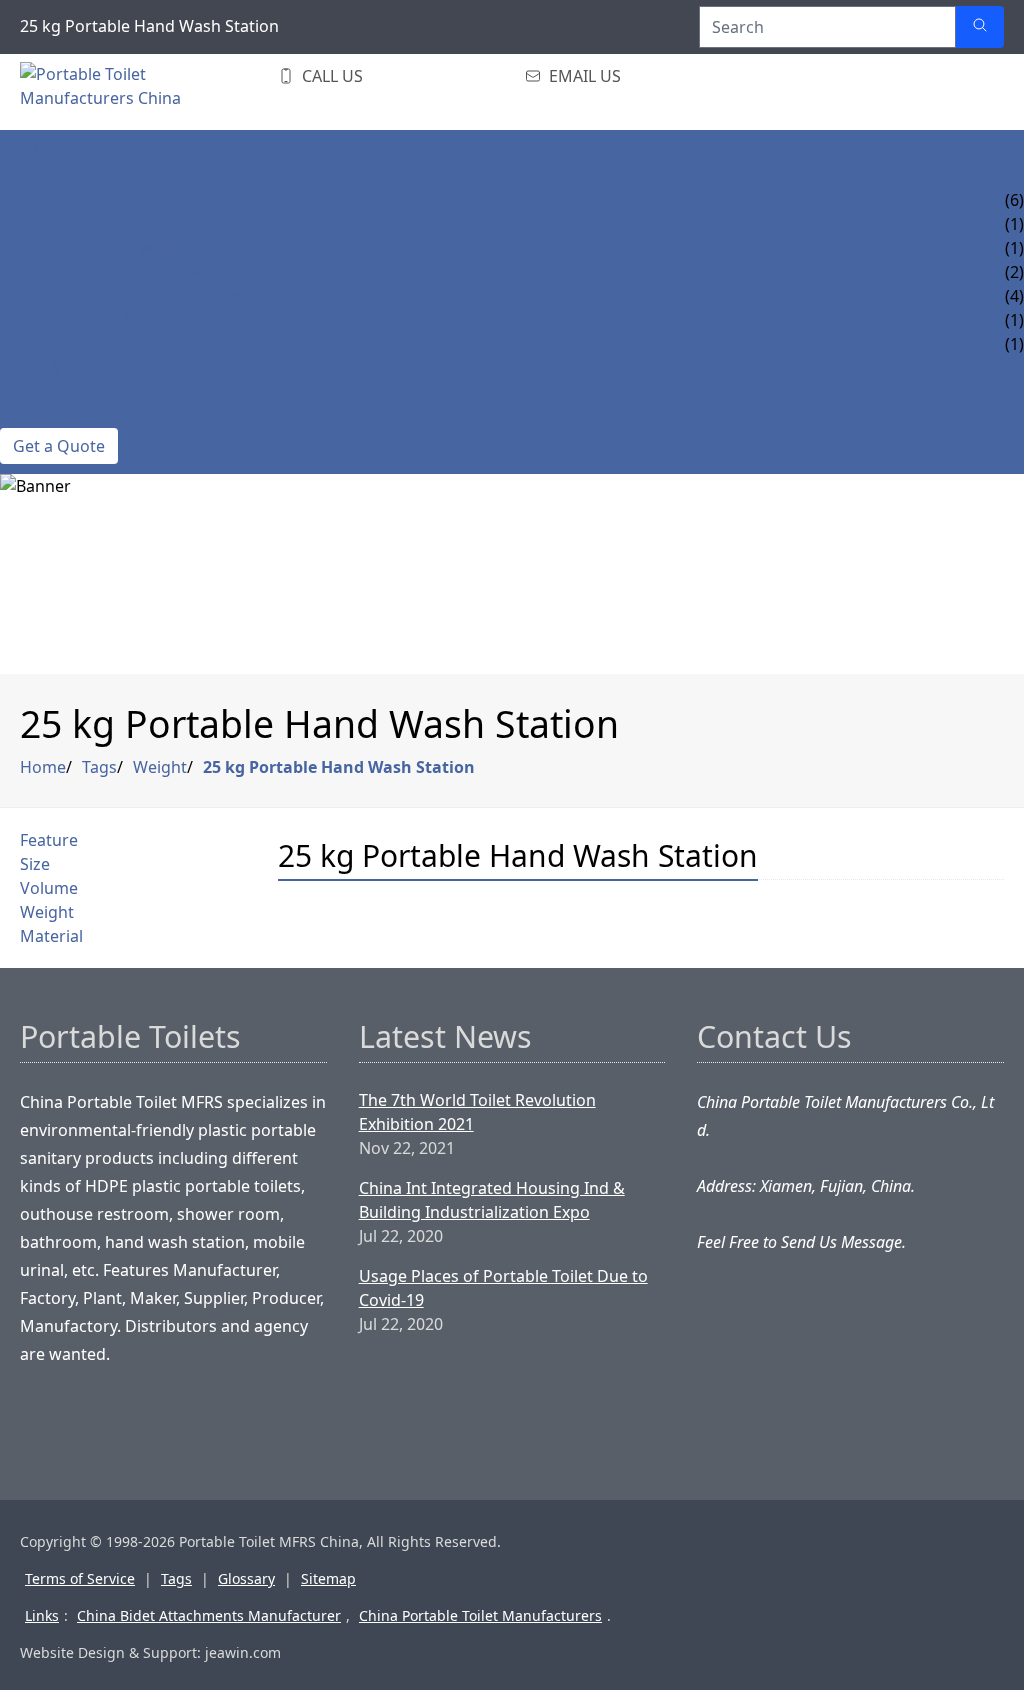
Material (51, 936)
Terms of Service (80, 1578)
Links (42, 1615)
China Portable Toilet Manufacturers (480, 1615)
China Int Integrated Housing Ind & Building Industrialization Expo (492, 1200)
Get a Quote (59, 446)
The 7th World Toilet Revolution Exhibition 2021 (477, 1112)
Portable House (68, 344)
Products (42, 176)
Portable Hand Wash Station (123, 296)
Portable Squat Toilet (95, 224)
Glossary (246, 1578)
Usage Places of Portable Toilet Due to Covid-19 (503, 1288)
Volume (49, 888)
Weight (160, 767)
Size (35, 864)
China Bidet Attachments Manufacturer (209, 1615)
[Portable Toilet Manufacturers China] (140, 92)
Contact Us (48, 416)
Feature (49, 840)
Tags (99, 767)
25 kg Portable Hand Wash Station (339, 767)
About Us (39, 392)
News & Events (61, 368)
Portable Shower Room (102, 272)
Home (24, 152)
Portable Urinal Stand (97, 320)
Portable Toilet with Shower (126, 248)
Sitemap (328, 1578)
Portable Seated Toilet (98, 200)
